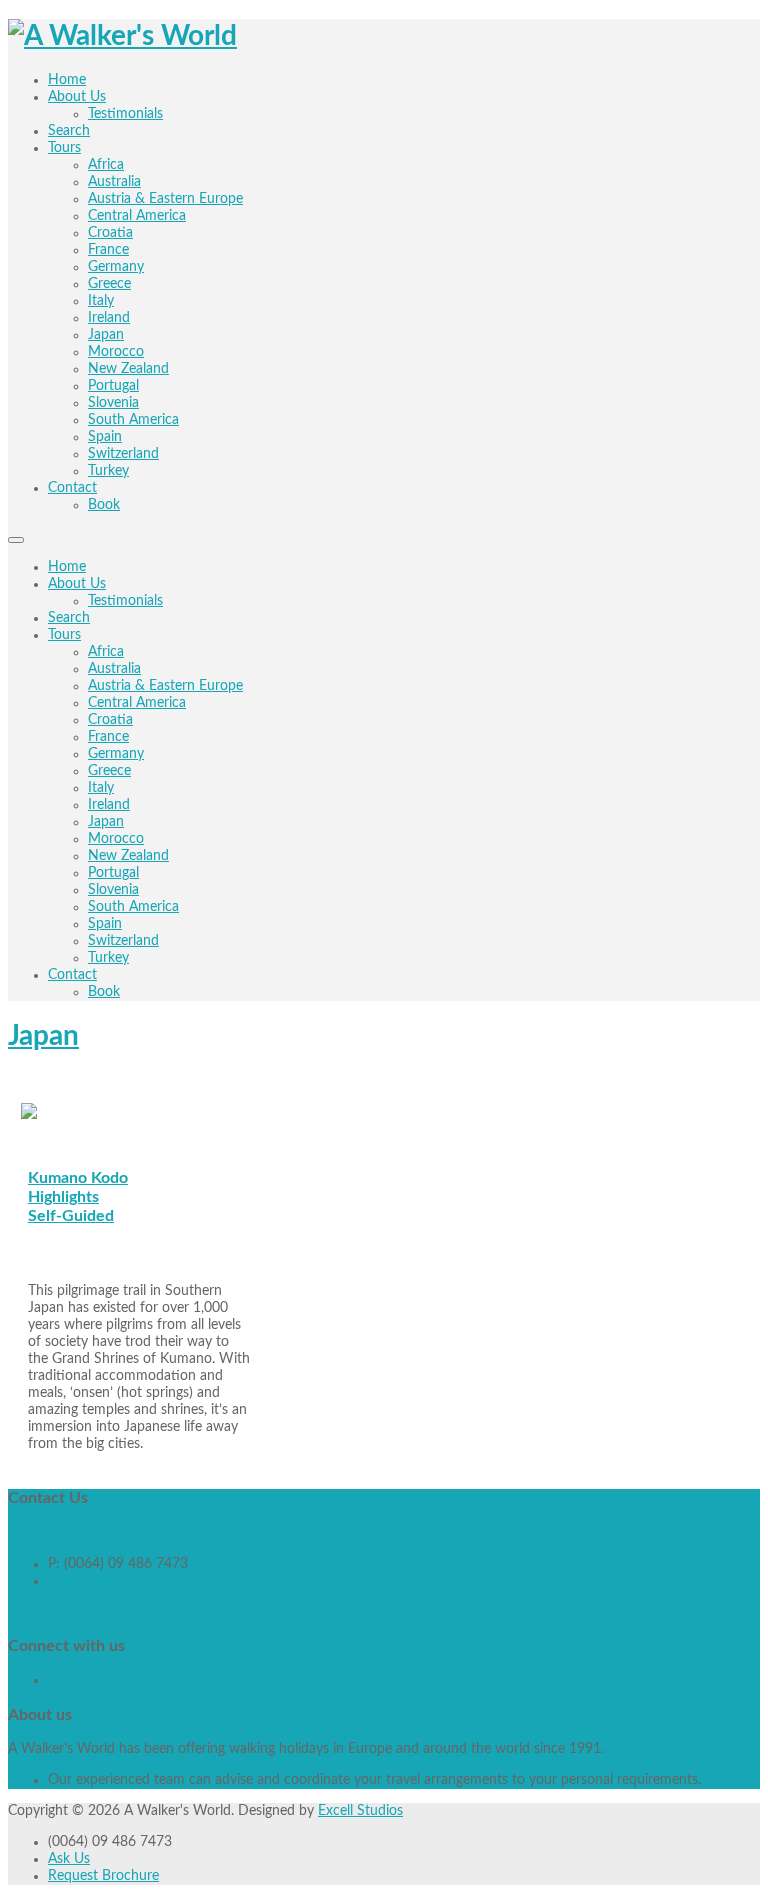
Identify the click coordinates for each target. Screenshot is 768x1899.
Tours (64, 635)
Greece (109, 771)
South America (133, 907)
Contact (72, 975)
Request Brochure (103, 1876)
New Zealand (128, 856)
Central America (137, 703)
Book (104, 992)
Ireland (109, 805)
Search (69, 618)
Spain (105, 924)
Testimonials (125, 601)
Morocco (116, 839)
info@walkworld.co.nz (115, 1581)
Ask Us (69, 1859)
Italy (101, 788)
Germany (116, 754)
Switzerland (123, 941)
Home (67, 567)
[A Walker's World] (122, 36)
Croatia (110, 720)
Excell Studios (360, 1811)
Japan (106, 822)
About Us (77, 584)
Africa (106, 652)
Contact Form (50, 1612)
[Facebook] (50, 1680)
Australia (114, 669)
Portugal (113, 873)
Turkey (108, 958)
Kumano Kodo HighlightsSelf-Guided (78, 1197)
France (108, 737)
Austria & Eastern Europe (165, 686)
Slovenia (113, 890)
